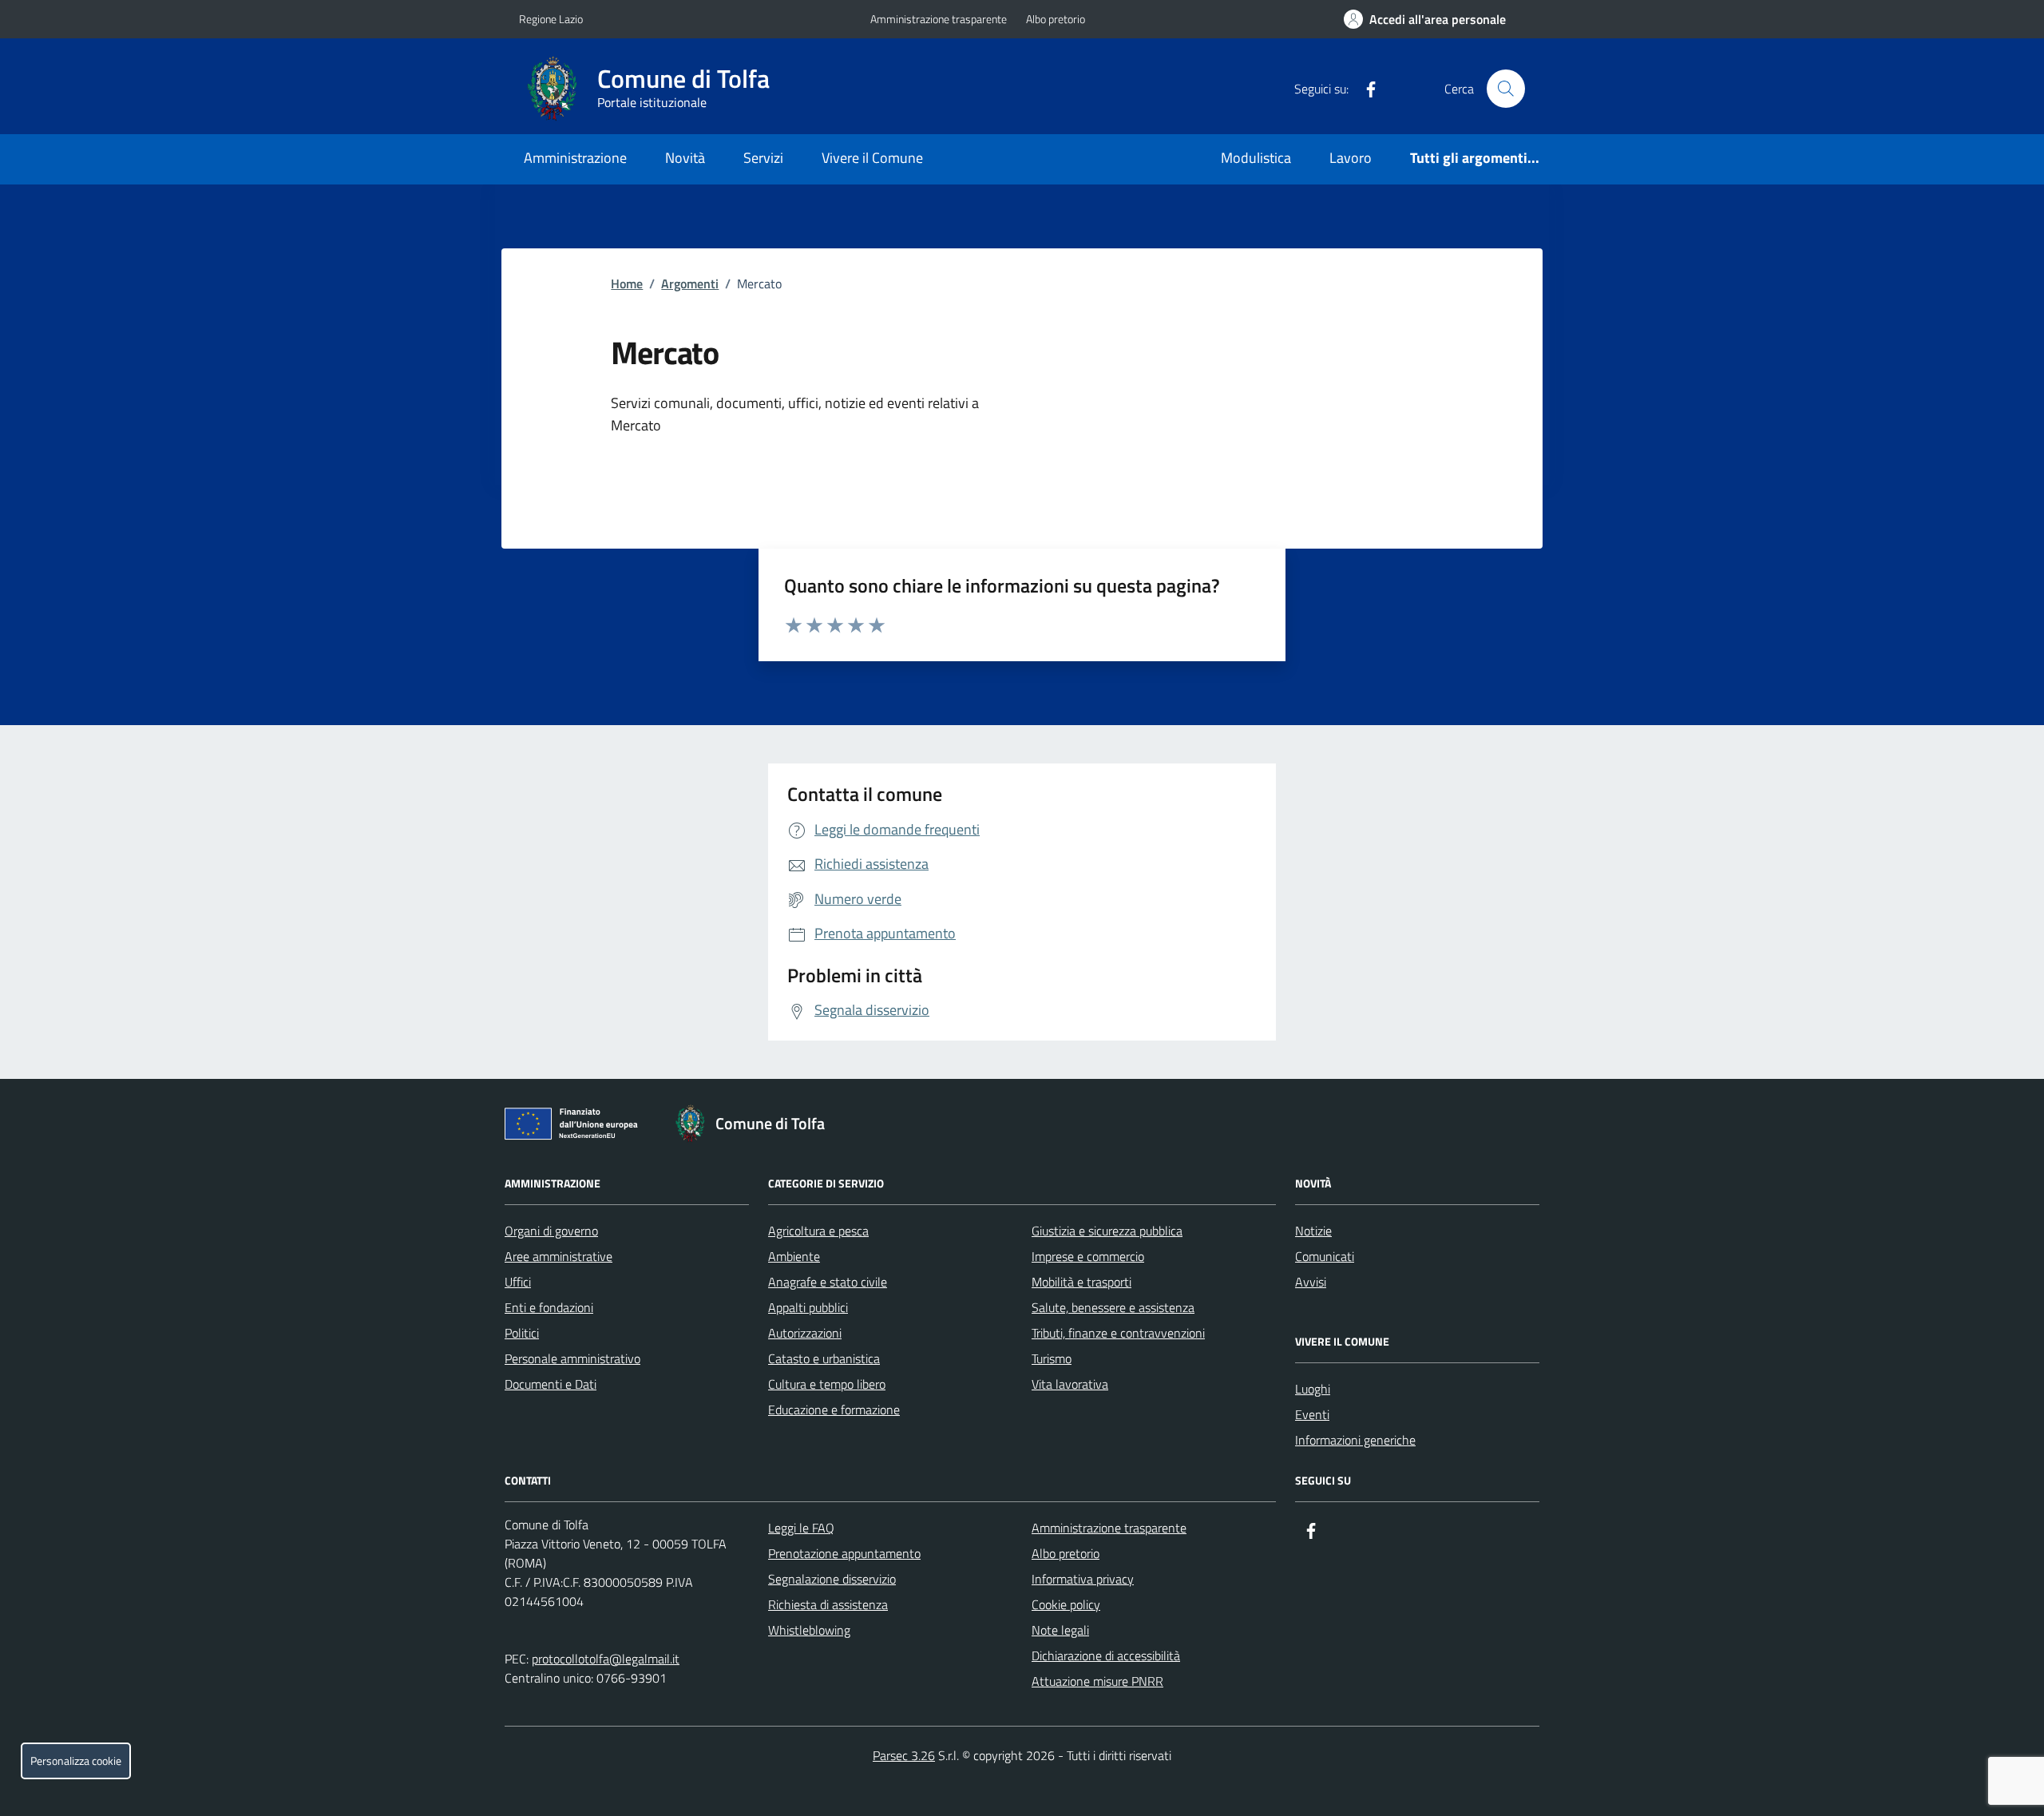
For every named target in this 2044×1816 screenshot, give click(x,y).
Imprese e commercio (1088, 1256)
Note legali (1060, 1630)
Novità (685, 158)
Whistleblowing (809, 1630)
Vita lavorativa (1070, 1384)
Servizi (763, 158)
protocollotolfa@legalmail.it (606, 1659)
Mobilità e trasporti (1081, 1282)
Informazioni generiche (1355, 1440)
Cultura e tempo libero (827, 1384)
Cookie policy (1066, 1604)
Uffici (518, 1282)
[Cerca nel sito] (1506, 89)
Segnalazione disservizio (832, 1579)
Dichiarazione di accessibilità (1106, 1655)
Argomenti (690, 284)
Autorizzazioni (805, 1333)
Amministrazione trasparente (939, 19)
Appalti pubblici (808, 1307)
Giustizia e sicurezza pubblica (1107, 1231)
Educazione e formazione (834, 1410)
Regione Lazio (551, 19)
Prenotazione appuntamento (844, 1553)
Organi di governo (551, 1231)
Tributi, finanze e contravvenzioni (1118, 1333)
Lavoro (1351, 158)
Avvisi (1311, 1282)
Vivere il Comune (872, 158)
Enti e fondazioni (549, 1307)
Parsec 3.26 (904, 1755)
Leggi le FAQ (801, 1528)
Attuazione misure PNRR (1097, 1681)
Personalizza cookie (76, 1761)
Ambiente (794, 1256)
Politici (522, 1333)
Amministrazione (575, 158)
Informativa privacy (1083, 1579)
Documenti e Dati (551, 1384)
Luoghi (1313, 1389)
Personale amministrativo (572, 1358)
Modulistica (1256, 158)
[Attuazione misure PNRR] (576, 1127)
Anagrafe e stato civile (828, 1282)
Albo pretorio (1056, 19)
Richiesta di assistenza (828, 1604)
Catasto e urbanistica (824, 1358)
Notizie (1313, 1231)
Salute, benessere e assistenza (1113, 1307)
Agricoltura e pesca (818, 1231)
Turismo (1052, 1358)
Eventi (1312, 1414)
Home (627, 284)
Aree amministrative (559, 1256)
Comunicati (1325, 1256)
